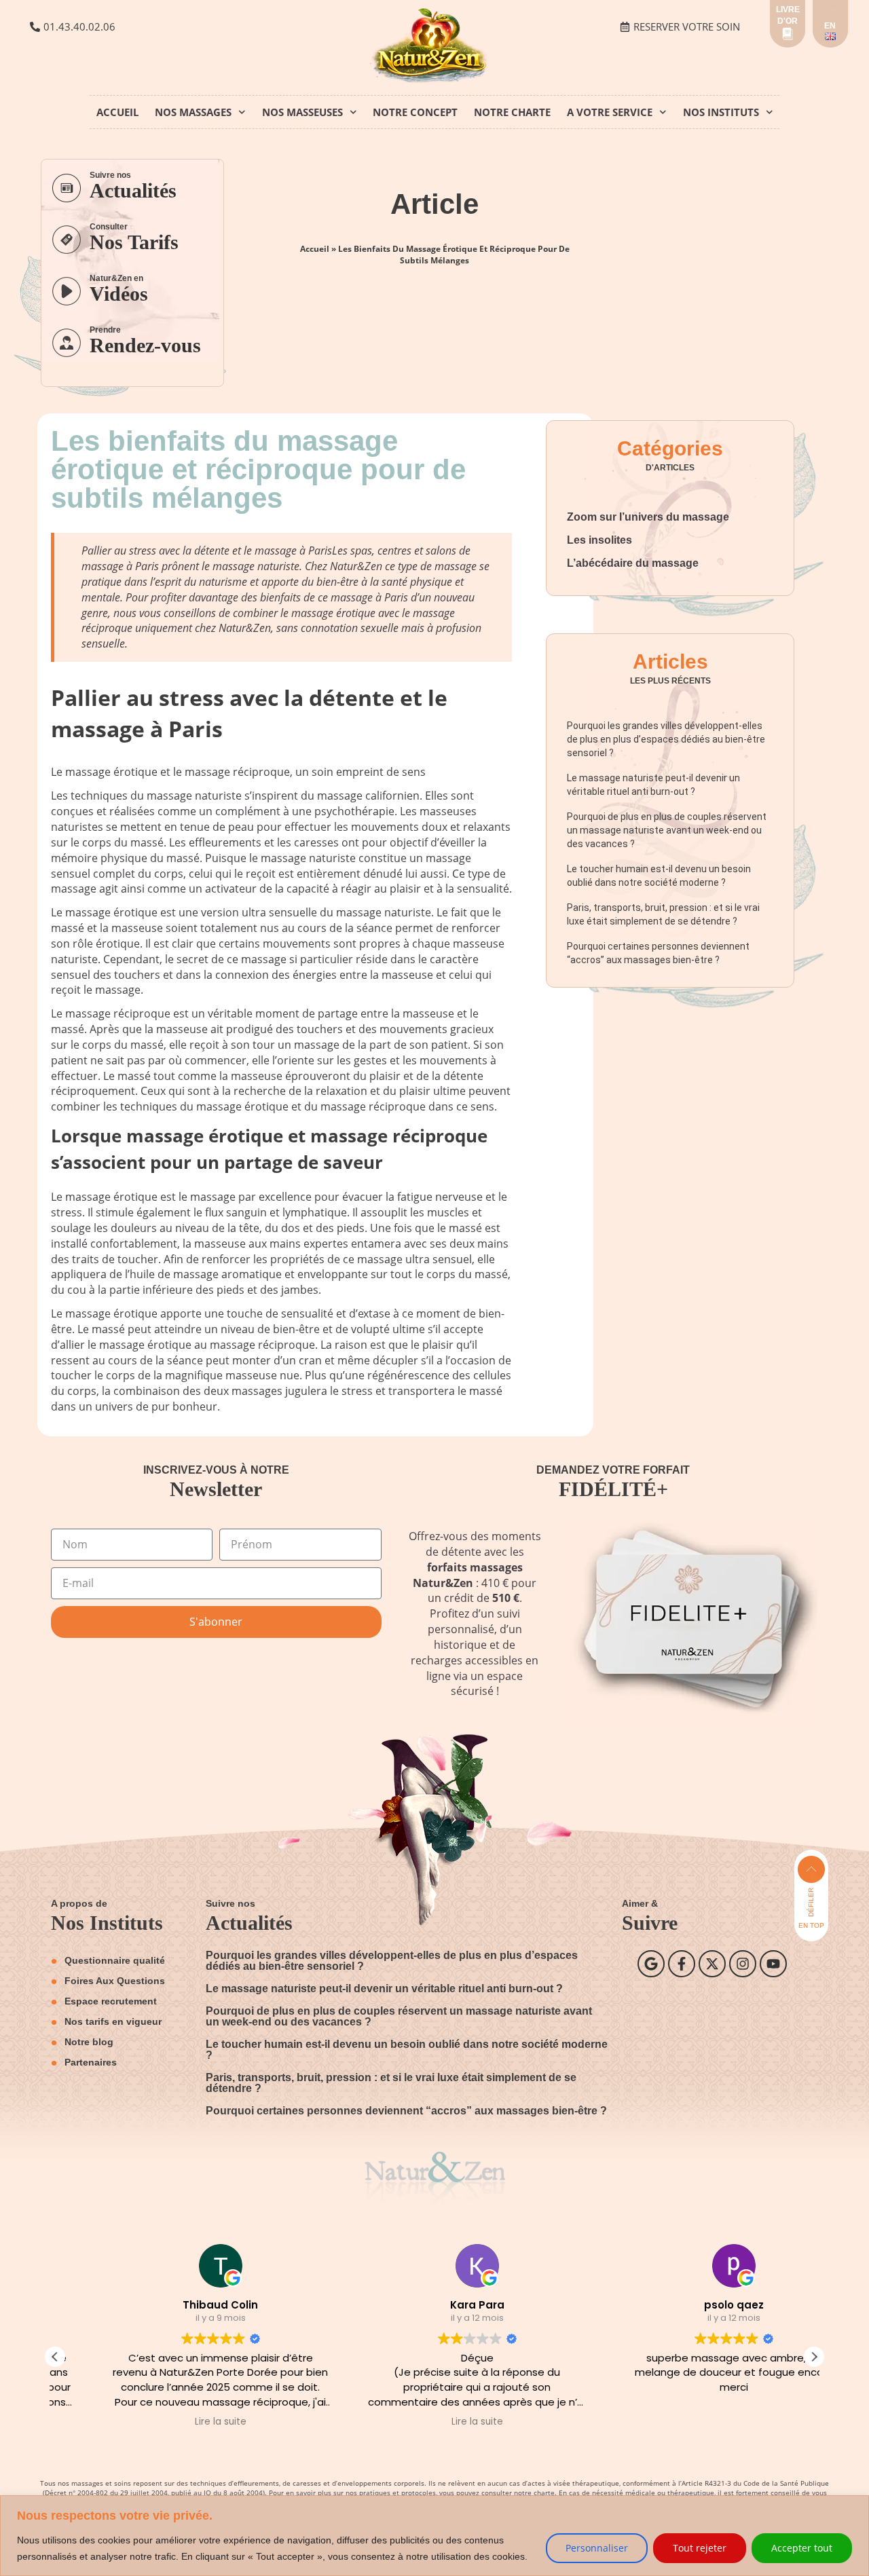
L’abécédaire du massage (633, 563)
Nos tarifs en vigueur (113, 2021)
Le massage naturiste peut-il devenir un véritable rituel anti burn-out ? (384, 1989)
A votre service (610, 112)
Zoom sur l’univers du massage (648, 517)
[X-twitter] (712, 1964)
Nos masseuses (302, 112)
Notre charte (512, 112)
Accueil (117, 112)
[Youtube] (773, 1964)
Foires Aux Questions (115, 1981)
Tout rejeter (700, 2548)
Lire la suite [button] (178, 2422)
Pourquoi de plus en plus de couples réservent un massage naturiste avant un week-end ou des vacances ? (667, 830)
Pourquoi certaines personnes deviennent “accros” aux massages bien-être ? (406, 2111)
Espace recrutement (111, 2001)
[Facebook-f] (682, 1964)
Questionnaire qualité (115, 1960)
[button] (814, 2357)
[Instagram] (743, 1964)
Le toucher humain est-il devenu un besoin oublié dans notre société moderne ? (407, 2050)
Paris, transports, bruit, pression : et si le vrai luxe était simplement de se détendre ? (391, 2083)
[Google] (651, 1964)
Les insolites (599, 540)
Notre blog (89, 2042)
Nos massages (193, 112)
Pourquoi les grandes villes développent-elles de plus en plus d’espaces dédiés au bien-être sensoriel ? (666, 739)
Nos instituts (721, 112)
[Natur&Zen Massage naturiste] (434, 80)
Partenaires (91, 2062)
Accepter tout (802, 2548)
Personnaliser (597, 2548)
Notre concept (415, 112)
